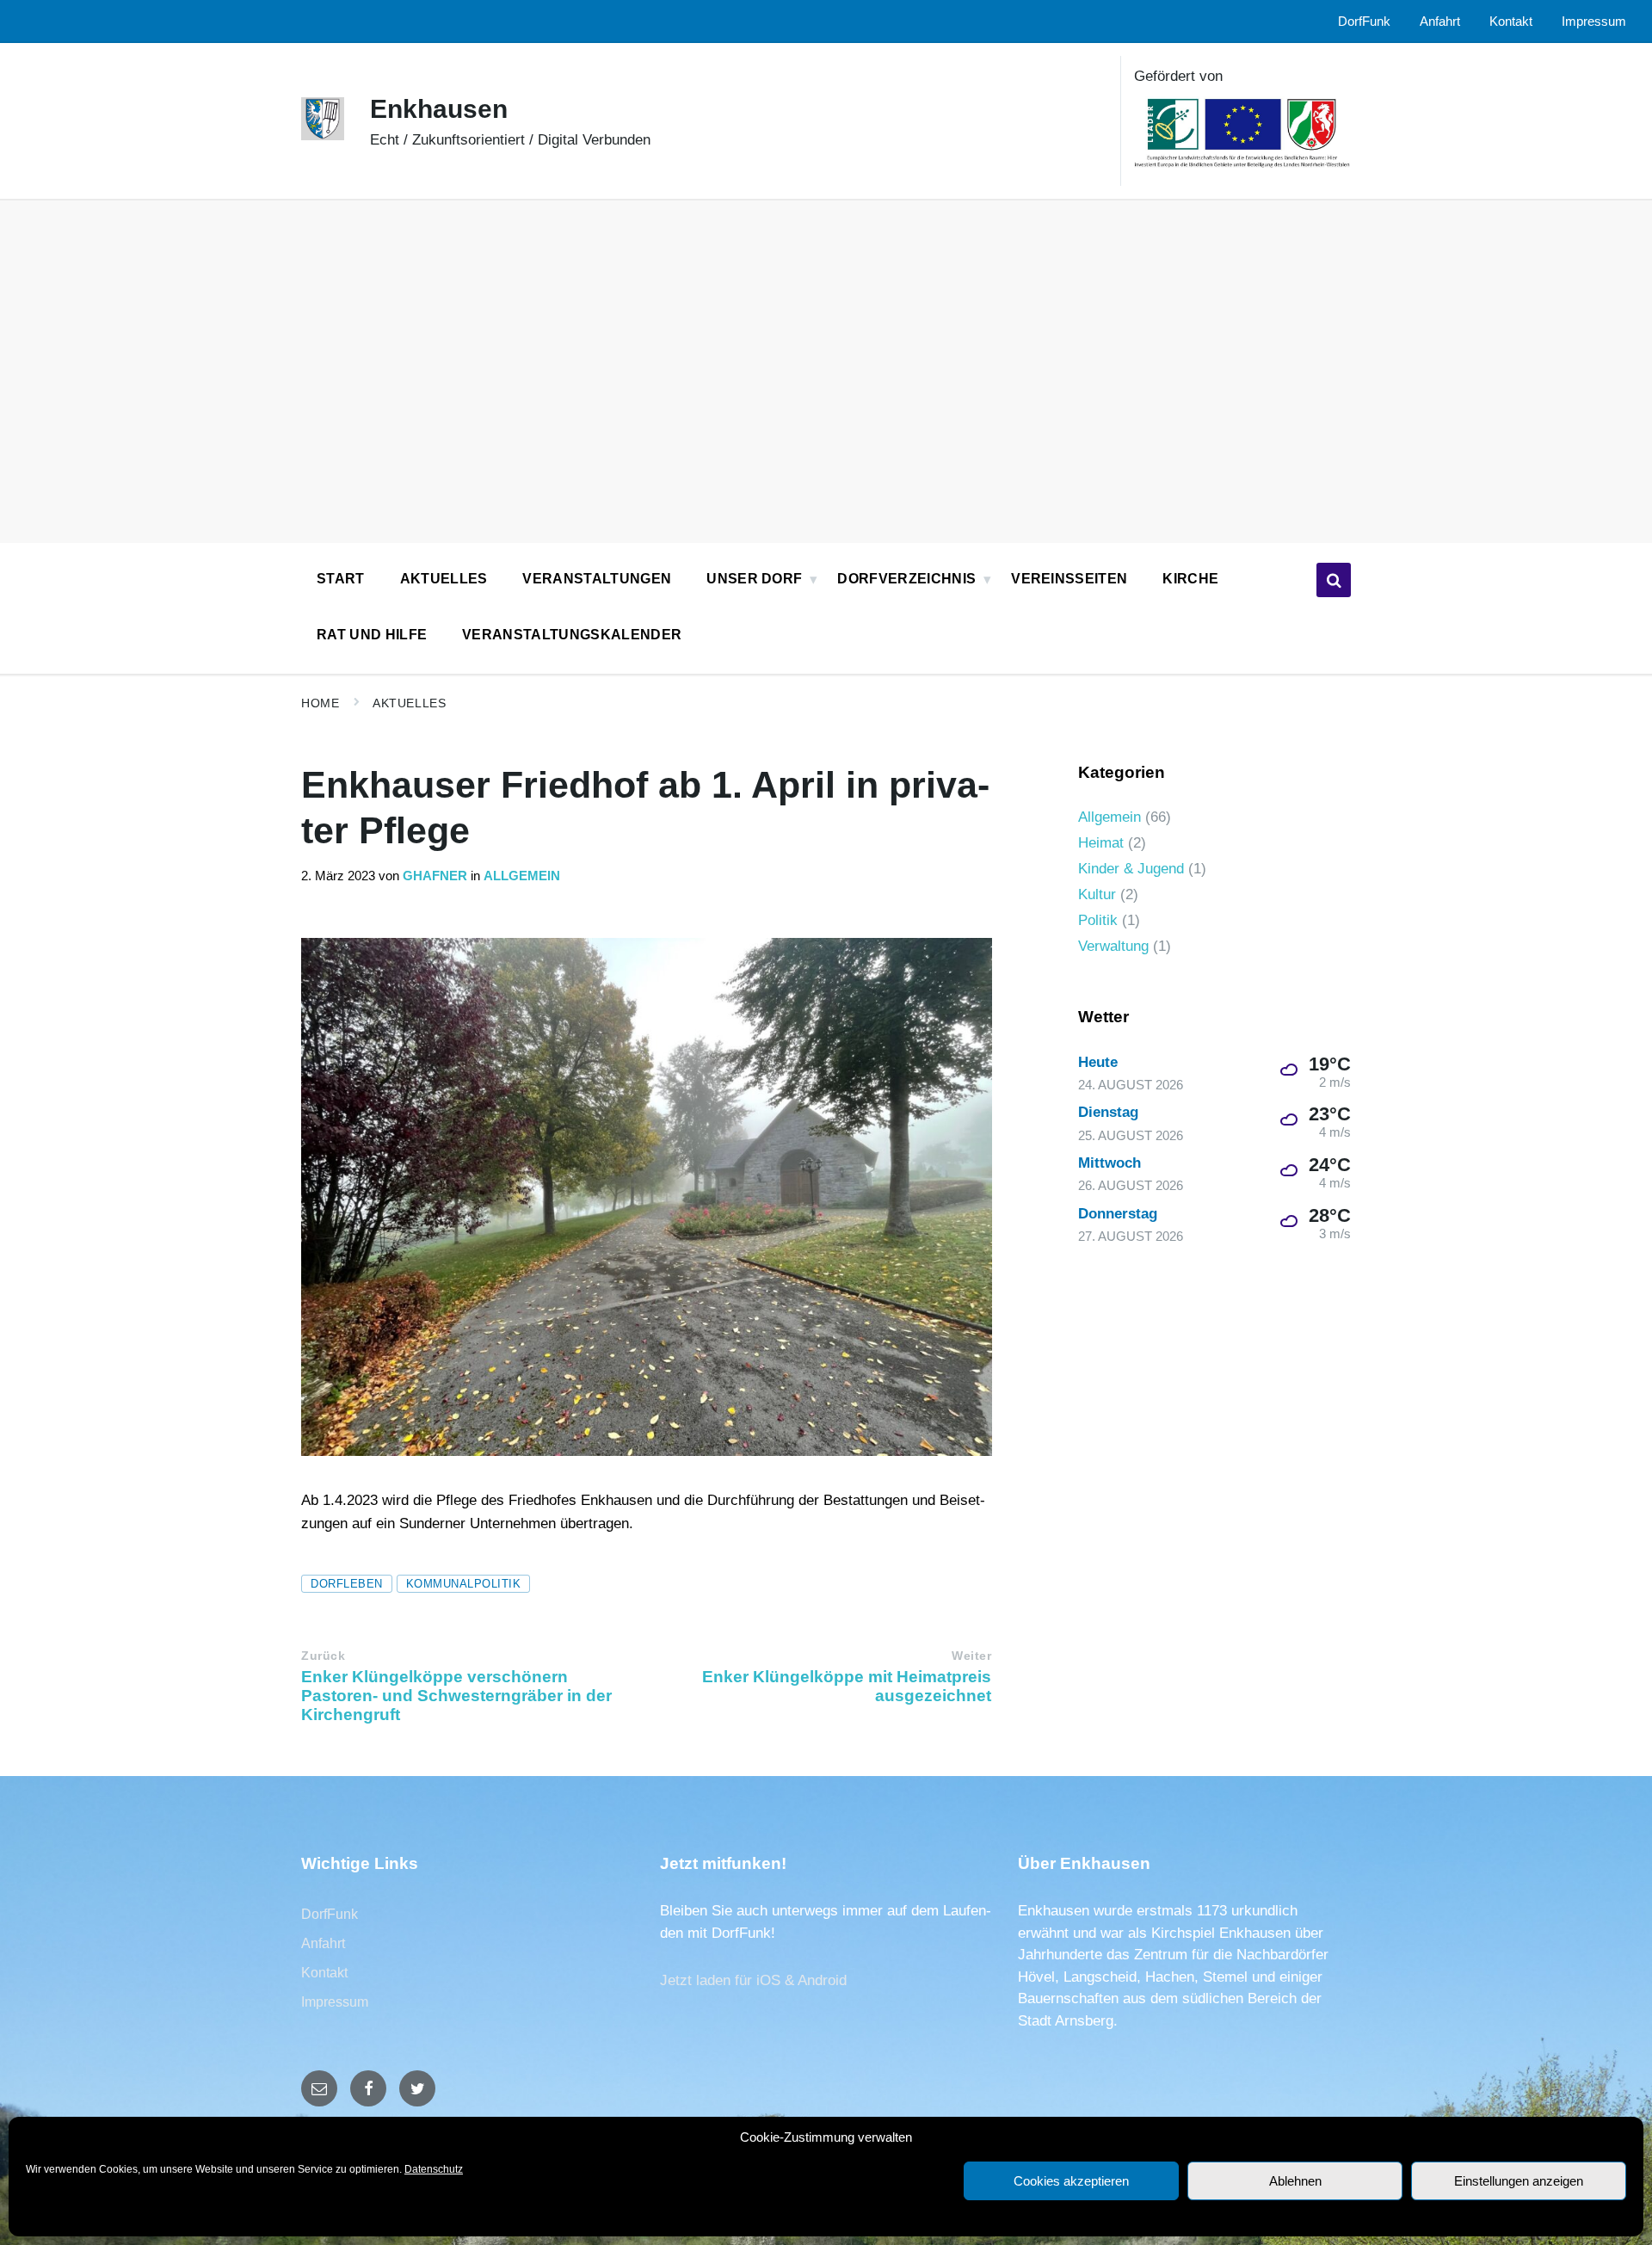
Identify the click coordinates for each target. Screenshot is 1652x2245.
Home (320, 703)
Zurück (323, 1656)
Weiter (971, 1656)
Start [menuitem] (341, 579)
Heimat (1101, 843)
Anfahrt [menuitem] (1440, 22)
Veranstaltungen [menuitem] (597, 579)
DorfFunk (330, 1914)
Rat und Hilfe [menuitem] (372, 635)
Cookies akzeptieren (1071, 2181)
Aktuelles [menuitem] (444, 579)
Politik (1098, 920)
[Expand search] (1334, 580)
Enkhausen (439, 109)
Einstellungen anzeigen (1519, 2181)
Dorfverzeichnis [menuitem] (906, 579)
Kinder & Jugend (1131, 869)
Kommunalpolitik (464, 1584)
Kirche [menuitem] (1190, 579)
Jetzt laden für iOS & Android (753, 1980)
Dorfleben (347, 1584)
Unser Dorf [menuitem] (754, 579)
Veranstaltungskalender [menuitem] (572, 635)
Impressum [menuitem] (1594, 22)
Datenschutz (434, 2169)
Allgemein (522, 876)
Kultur (1097, 894)
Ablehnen (1295, 2181)
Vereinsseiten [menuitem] (1069, 579)
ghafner (435, 876)
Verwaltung (1113, 946)
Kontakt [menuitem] (1511, 22)
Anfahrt (323, 1943)
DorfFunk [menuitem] (1364, 22)
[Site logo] (323, 136)
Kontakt (324, 1973)
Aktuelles (409, 703)
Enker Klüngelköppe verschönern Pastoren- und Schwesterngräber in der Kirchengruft (456, 1696)
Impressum (335, 2002)
